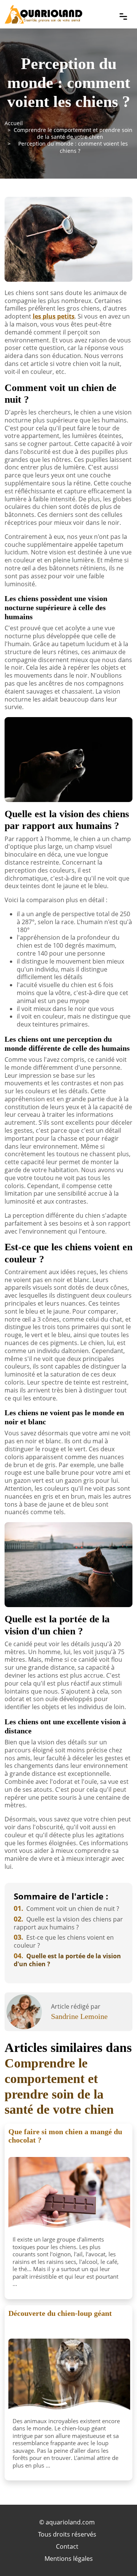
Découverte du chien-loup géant (60, 2313)
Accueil (14, 123)
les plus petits (54, 316)
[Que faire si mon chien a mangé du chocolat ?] (69, 2195)
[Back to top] (116, 2555)
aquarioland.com (70, 2522)
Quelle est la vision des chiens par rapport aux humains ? (68, 1923)
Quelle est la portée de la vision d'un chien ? (67, 1960)
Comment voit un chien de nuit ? (66, 1909)
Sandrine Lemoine (79, 2016)
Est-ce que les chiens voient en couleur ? (64, 1941)
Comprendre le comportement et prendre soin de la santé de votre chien (73, 133)
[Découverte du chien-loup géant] (69, 2377)
